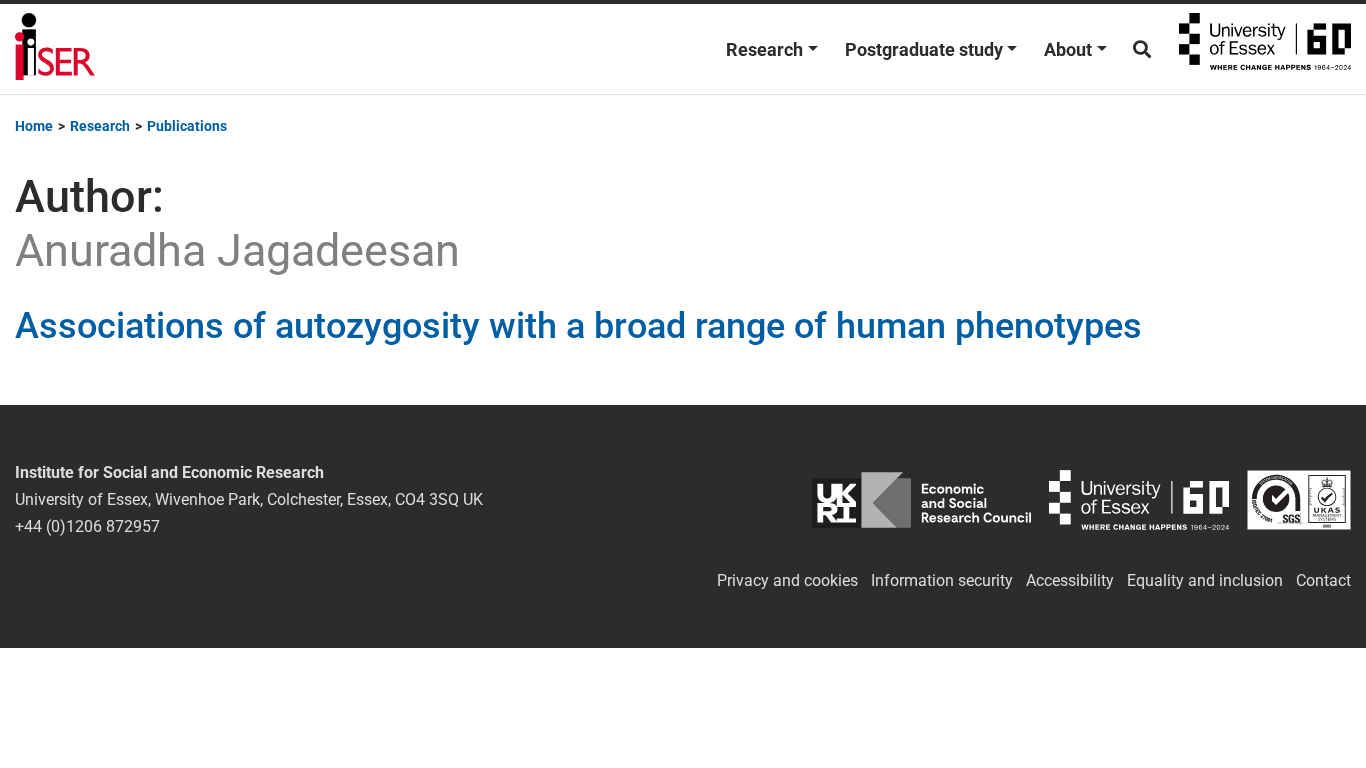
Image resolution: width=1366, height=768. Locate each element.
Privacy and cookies (787, 580)
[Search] (1142, 49)
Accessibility (1070, 580)
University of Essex (1265, 49)
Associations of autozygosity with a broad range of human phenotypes (578, 326)
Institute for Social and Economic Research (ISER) (55, 49)
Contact (1323, 580)
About (1068, 49)
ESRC (921, 499)
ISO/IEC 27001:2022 (1299, 499)
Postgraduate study (924, 49)
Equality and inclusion (1205, 580)
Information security (942, 580)
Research (764, 49)
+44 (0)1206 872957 (87, 526)
